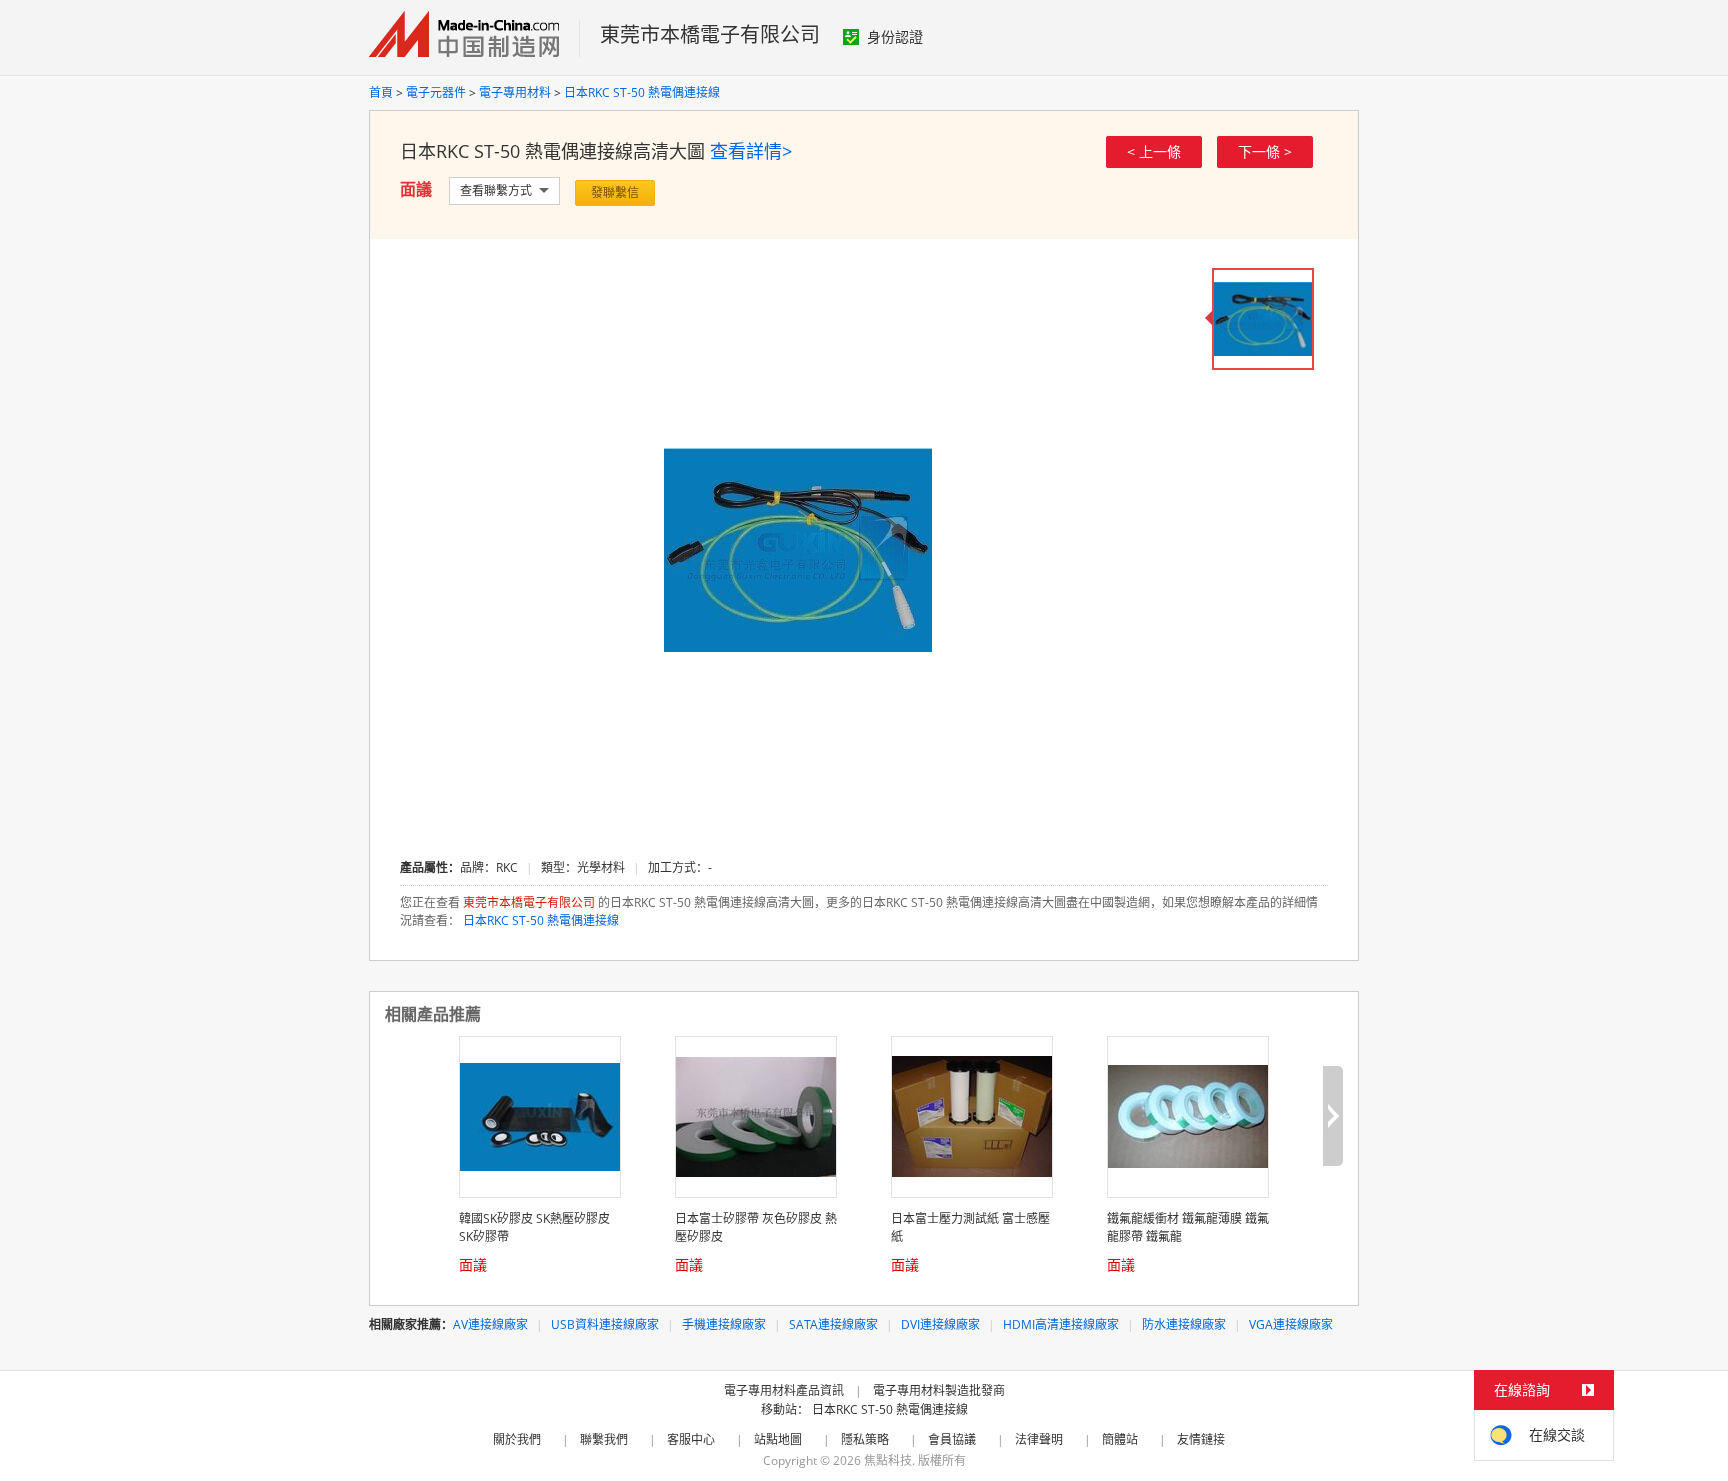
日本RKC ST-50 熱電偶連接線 (642, 92)
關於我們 (517, 1439)
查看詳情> (751, 151)
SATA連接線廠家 (833, 1324)
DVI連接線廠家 (940, 1324)
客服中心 (691, 1439)
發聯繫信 (615, 192)
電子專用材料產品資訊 (784, 1390)
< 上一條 (1154, 151)
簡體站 (1120, 1439)
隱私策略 (865, 1439)
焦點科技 (888, 1460)
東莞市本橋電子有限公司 (710, 34)
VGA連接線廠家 (1291, 1324)
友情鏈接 (1201, 1439)
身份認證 (895, 36)
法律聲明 (1039, 1439)
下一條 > (1265, 151)
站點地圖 (778, 1439)
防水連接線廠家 (1184, 1324)
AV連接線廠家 (490, 1324)
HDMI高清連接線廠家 (1061, 1324)
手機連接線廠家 (724, 1324)
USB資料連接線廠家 (605, 1324)
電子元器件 (436, 92)
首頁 (381, 92)
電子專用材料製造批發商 (939, 1390)
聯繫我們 (604, 1439)
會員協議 (952, 1439)
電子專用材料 (515, 92)
